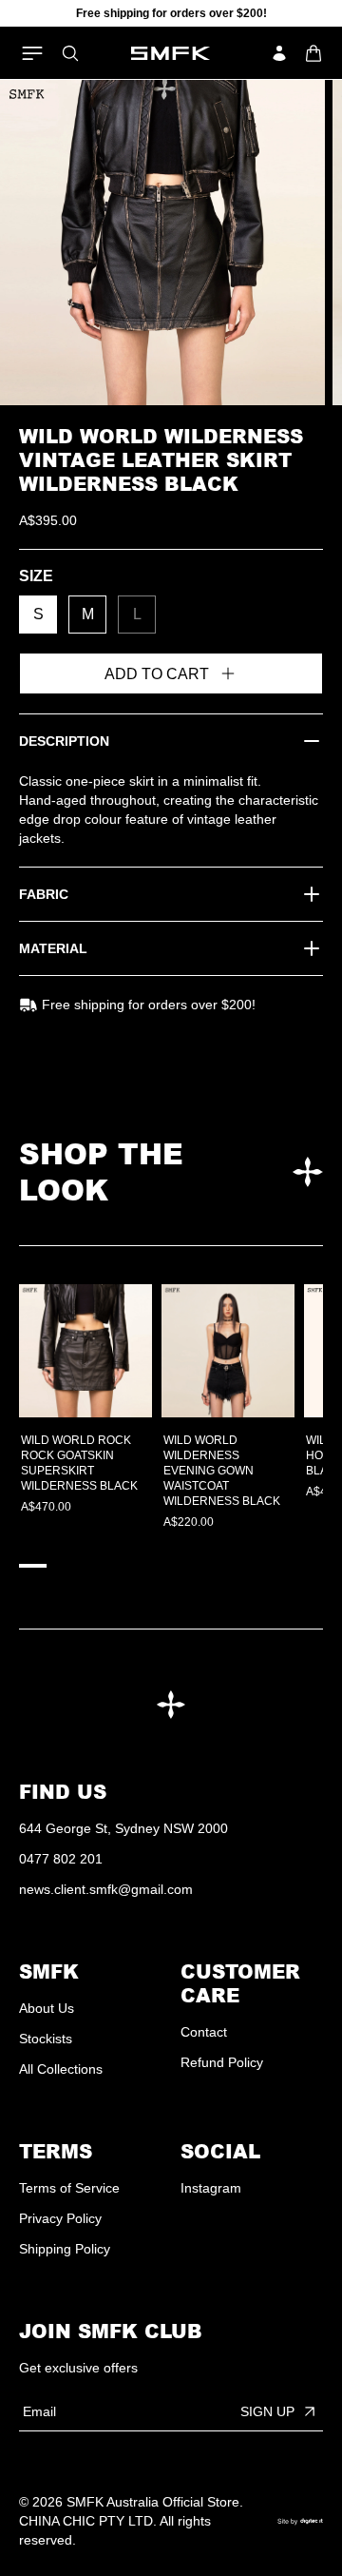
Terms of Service (69, 2188)
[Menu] (32, 53)
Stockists (46, 2039)
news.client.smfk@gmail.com (106, 1889)
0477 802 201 (61, 1859)
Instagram (211, 2188)
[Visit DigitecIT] (300, 2521)
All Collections (61, 2069)
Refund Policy (222, 2062)
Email (39, 2411)
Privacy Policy (60, 2218)
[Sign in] (279, 53)
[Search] (70, 53)
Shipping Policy (65, 2249)
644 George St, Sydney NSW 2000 (123, 1828)
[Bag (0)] (313, 53)
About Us (47, 2008)
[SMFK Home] (171, 53)
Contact (204, 2032)
